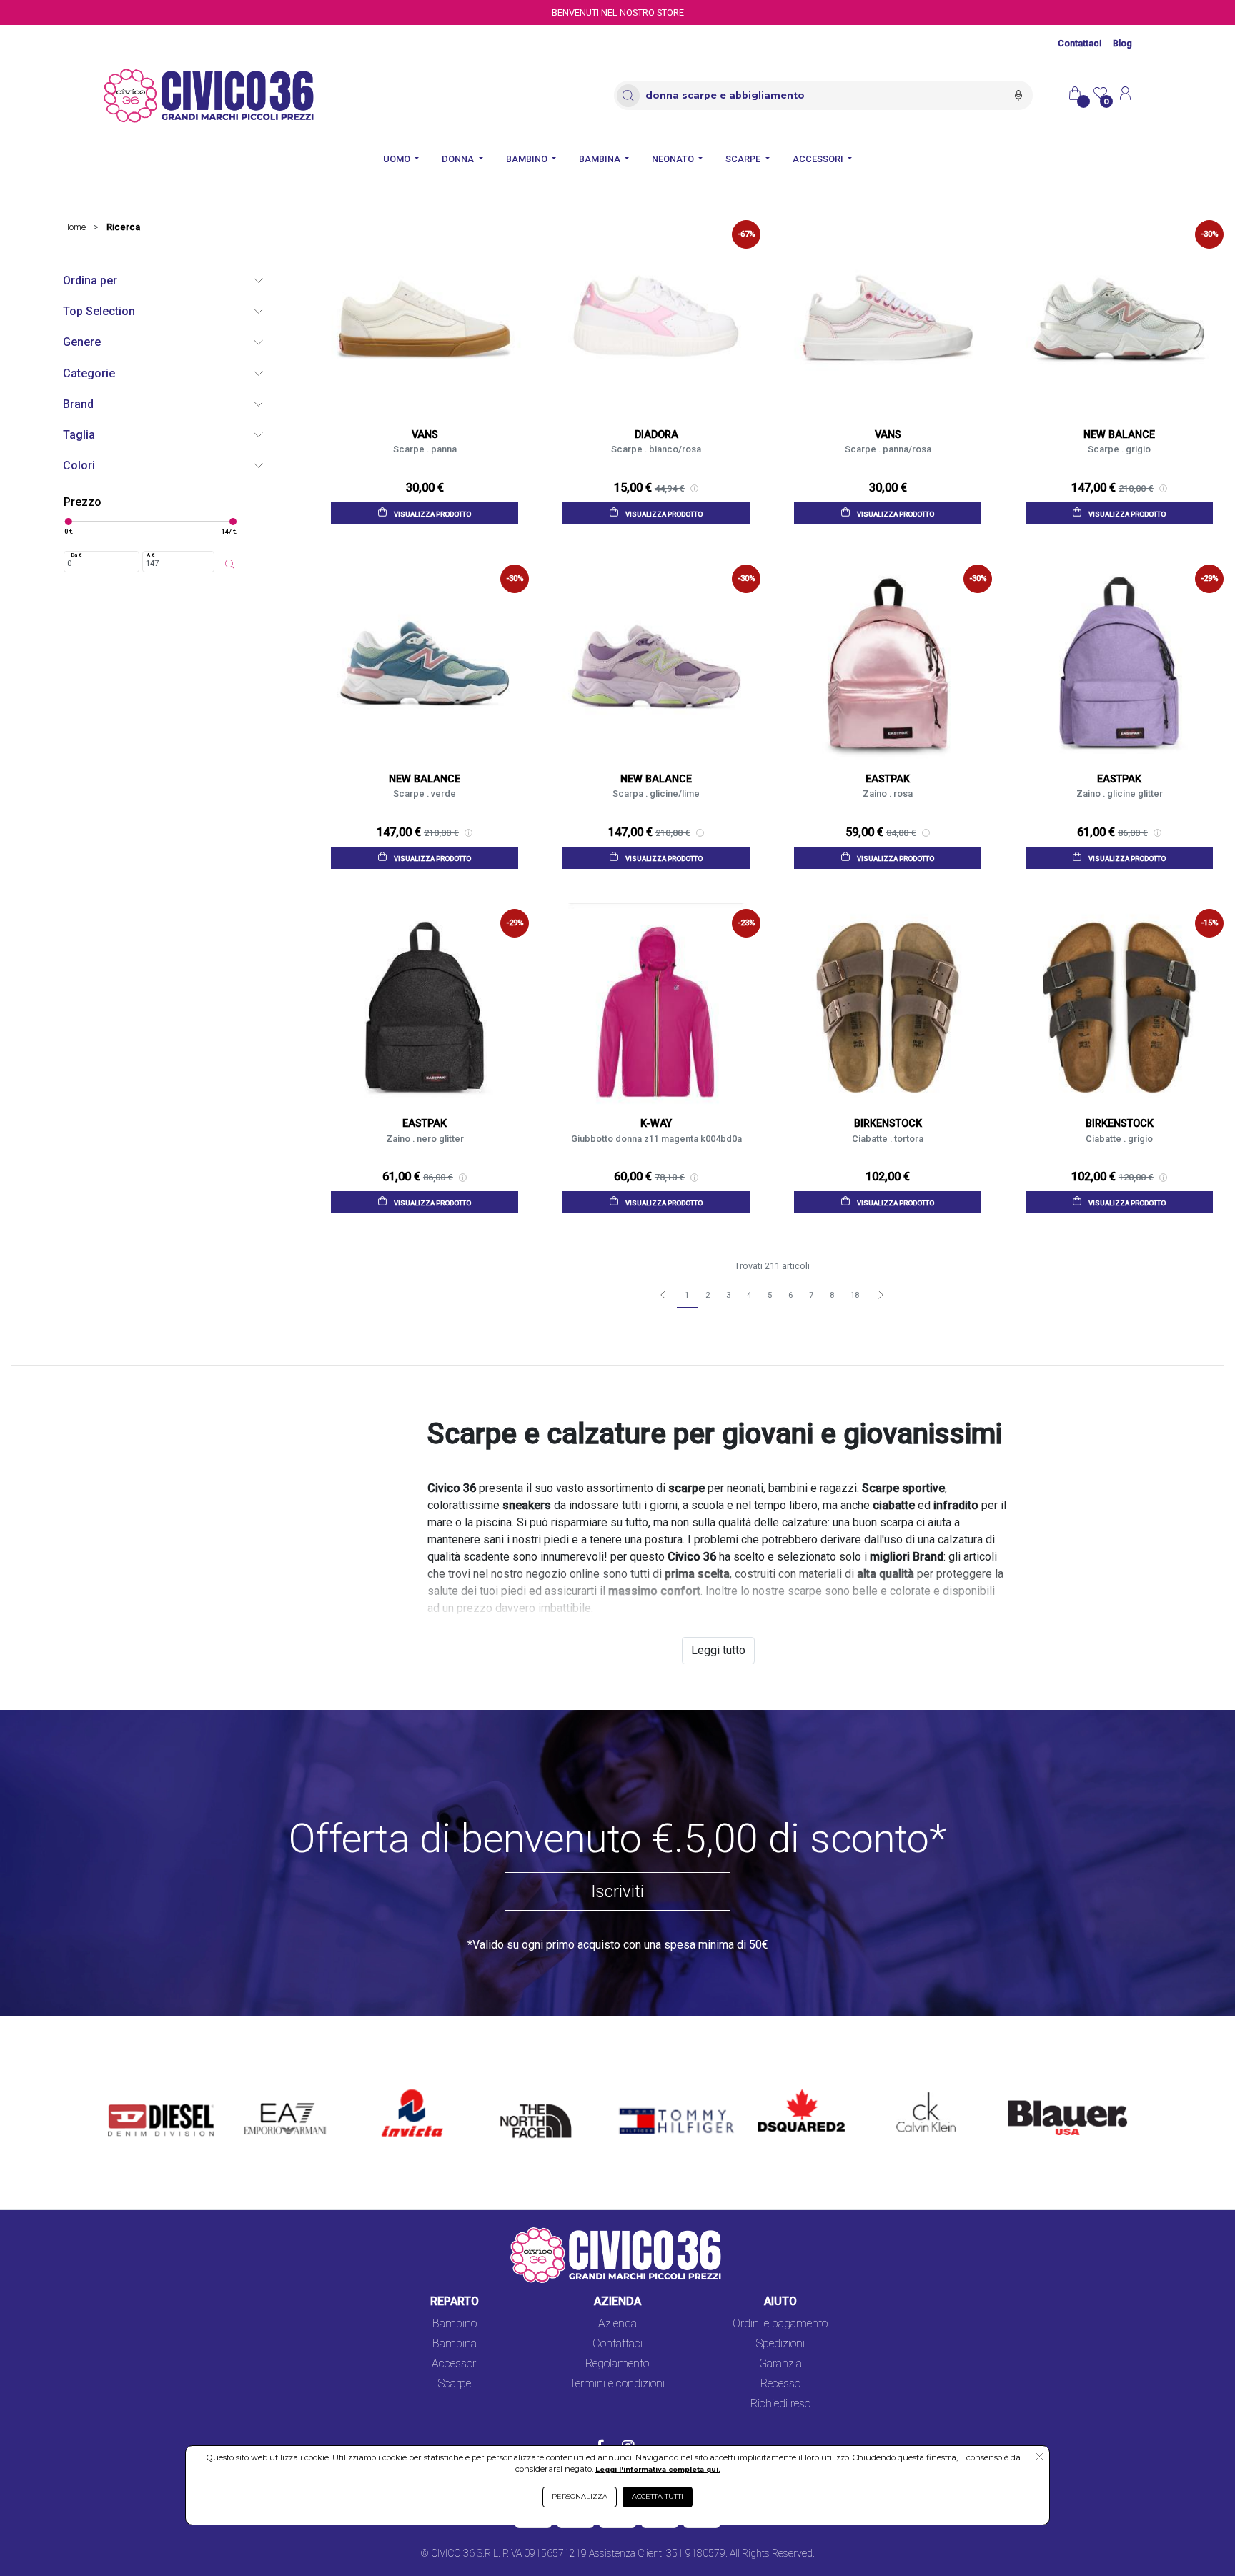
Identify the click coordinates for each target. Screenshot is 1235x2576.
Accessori (455, 2363)
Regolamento (617, 2363)
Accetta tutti (658, 2496)
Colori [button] (79, 466)
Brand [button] (78, 404)
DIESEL (126, 2090)
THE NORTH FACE (540, 2098)
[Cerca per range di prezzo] (229, 565)
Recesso (780, 2383)
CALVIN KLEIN (914, 2090)
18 (855, 1295)
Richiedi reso (780, 2403)
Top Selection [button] (99, 311)
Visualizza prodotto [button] (432, 514)
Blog (1122, 43)
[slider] (68, 522)
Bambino (455, 2323)
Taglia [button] (79, 435)
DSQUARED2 (790, 2090)
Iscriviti (617, 1891)
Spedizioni (780, 2343)
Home (74, 227)
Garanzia (780, 2363)
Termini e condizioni (617, 2383)
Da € (76, 555)
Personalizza (580, 2496)
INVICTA (403, 2090)
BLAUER (1018, 2090)
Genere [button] (82, 342)
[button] (1040, 2457)
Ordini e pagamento (780, 2323)
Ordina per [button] (90, 280)
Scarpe (455, 2383)
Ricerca (123, 227)
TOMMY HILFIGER (656, 2090)
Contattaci (1080, 43)
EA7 (262, 2090)
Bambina (455, 2343)
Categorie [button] (89, 373)
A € (151, 555)
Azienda (617, 2323)
